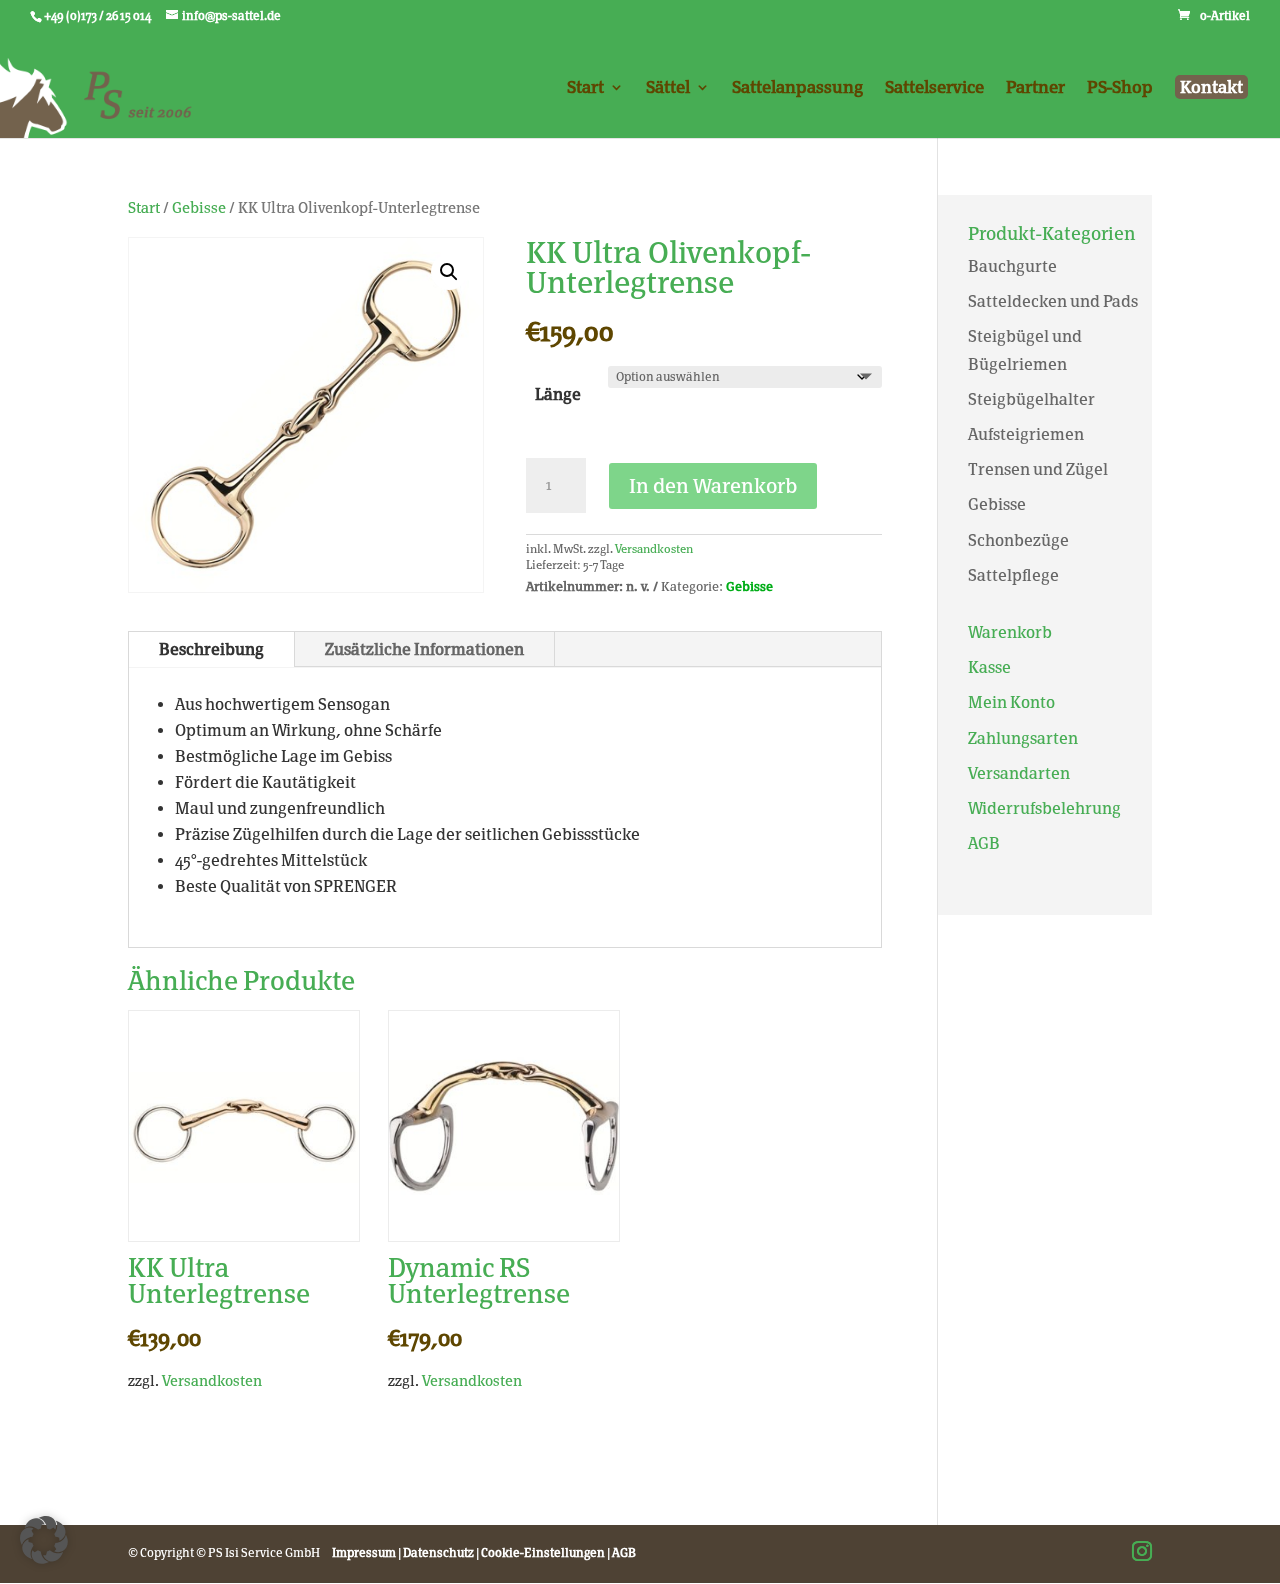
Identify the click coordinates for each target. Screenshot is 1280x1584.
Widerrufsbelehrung (1044, 808)
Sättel (668, 88)
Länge (558, 394)
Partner (1035, 88)
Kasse (989, 667)
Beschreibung (211, 649)
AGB (984, 843)
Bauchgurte (1012, 266)
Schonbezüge (1018, 540)
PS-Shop (1120, 88)
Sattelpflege (1013, 575)
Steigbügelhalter (1031, 399)
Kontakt (1211, 87)
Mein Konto (1011, 702)
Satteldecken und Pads (1053, 301)
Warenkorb (1010, 632)
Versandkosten (654, 549)
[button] (449, 272)
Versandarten (1019, 773)
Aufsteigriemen (1026, 434)
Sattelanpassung (797, 88)
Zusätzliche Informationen (424, 649)
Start (585, 88)
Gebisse (199, 208)
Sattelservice (934, 88)
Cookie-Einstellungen (543, 1553)
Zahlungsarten (1023, 738)
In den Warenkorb (713, 486)
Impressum (364, 1553)
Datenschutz (438, 1553)
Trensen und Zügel (1038, 469)
